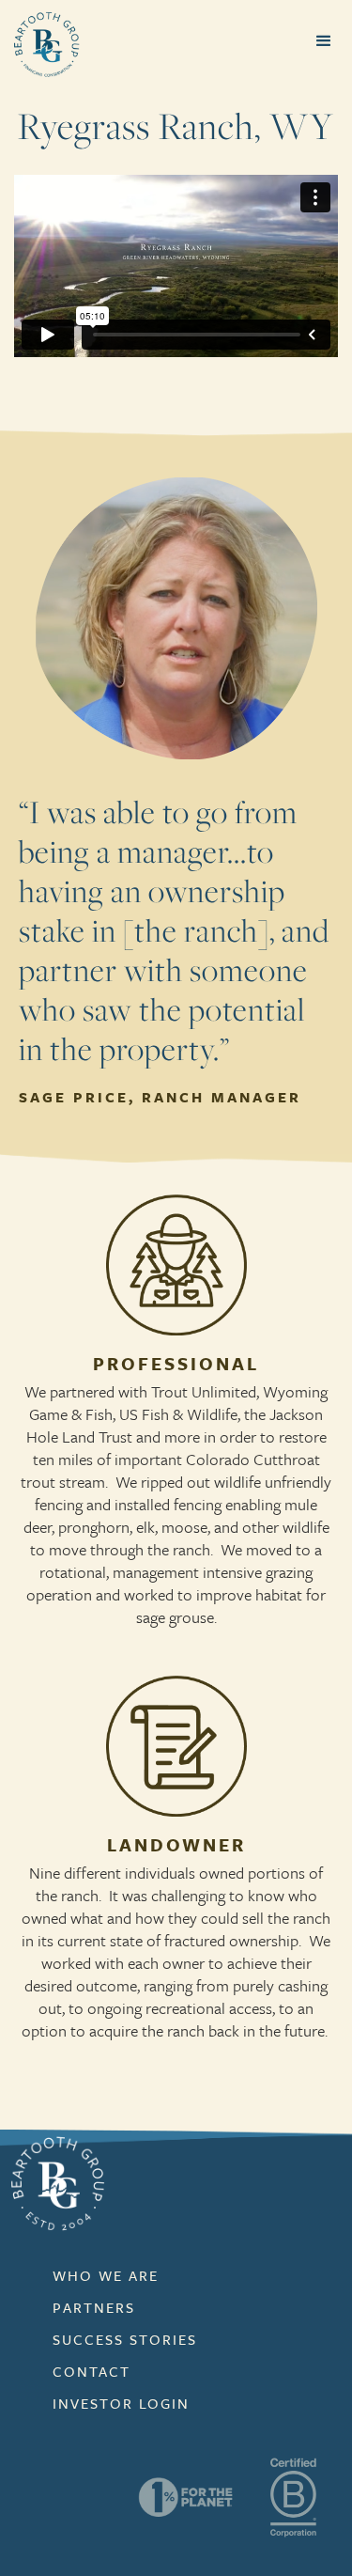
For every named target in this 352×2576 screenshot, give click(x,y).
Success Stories (125, 2339)
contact (92, 2371)
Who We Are (106, 2275)
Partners (94, 2307)
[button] (324, 41)
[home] (42, 44)
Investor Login (121, 2403)
